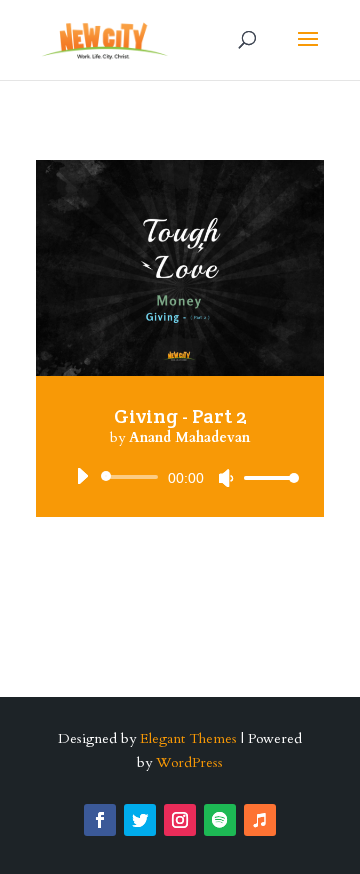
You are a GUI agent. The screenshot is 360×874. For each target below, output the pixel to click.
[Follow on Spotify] (220, 820)
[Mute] (226, 478)
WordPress (189, 762)
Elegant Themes (188, 738)
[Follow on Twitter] (140, 820)
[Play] (82, 476)
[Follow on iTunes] (260, 820)
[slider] (266, 477)
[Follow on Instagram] (180, 820)
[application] (180, 477)
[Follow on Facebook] (100, 820)
